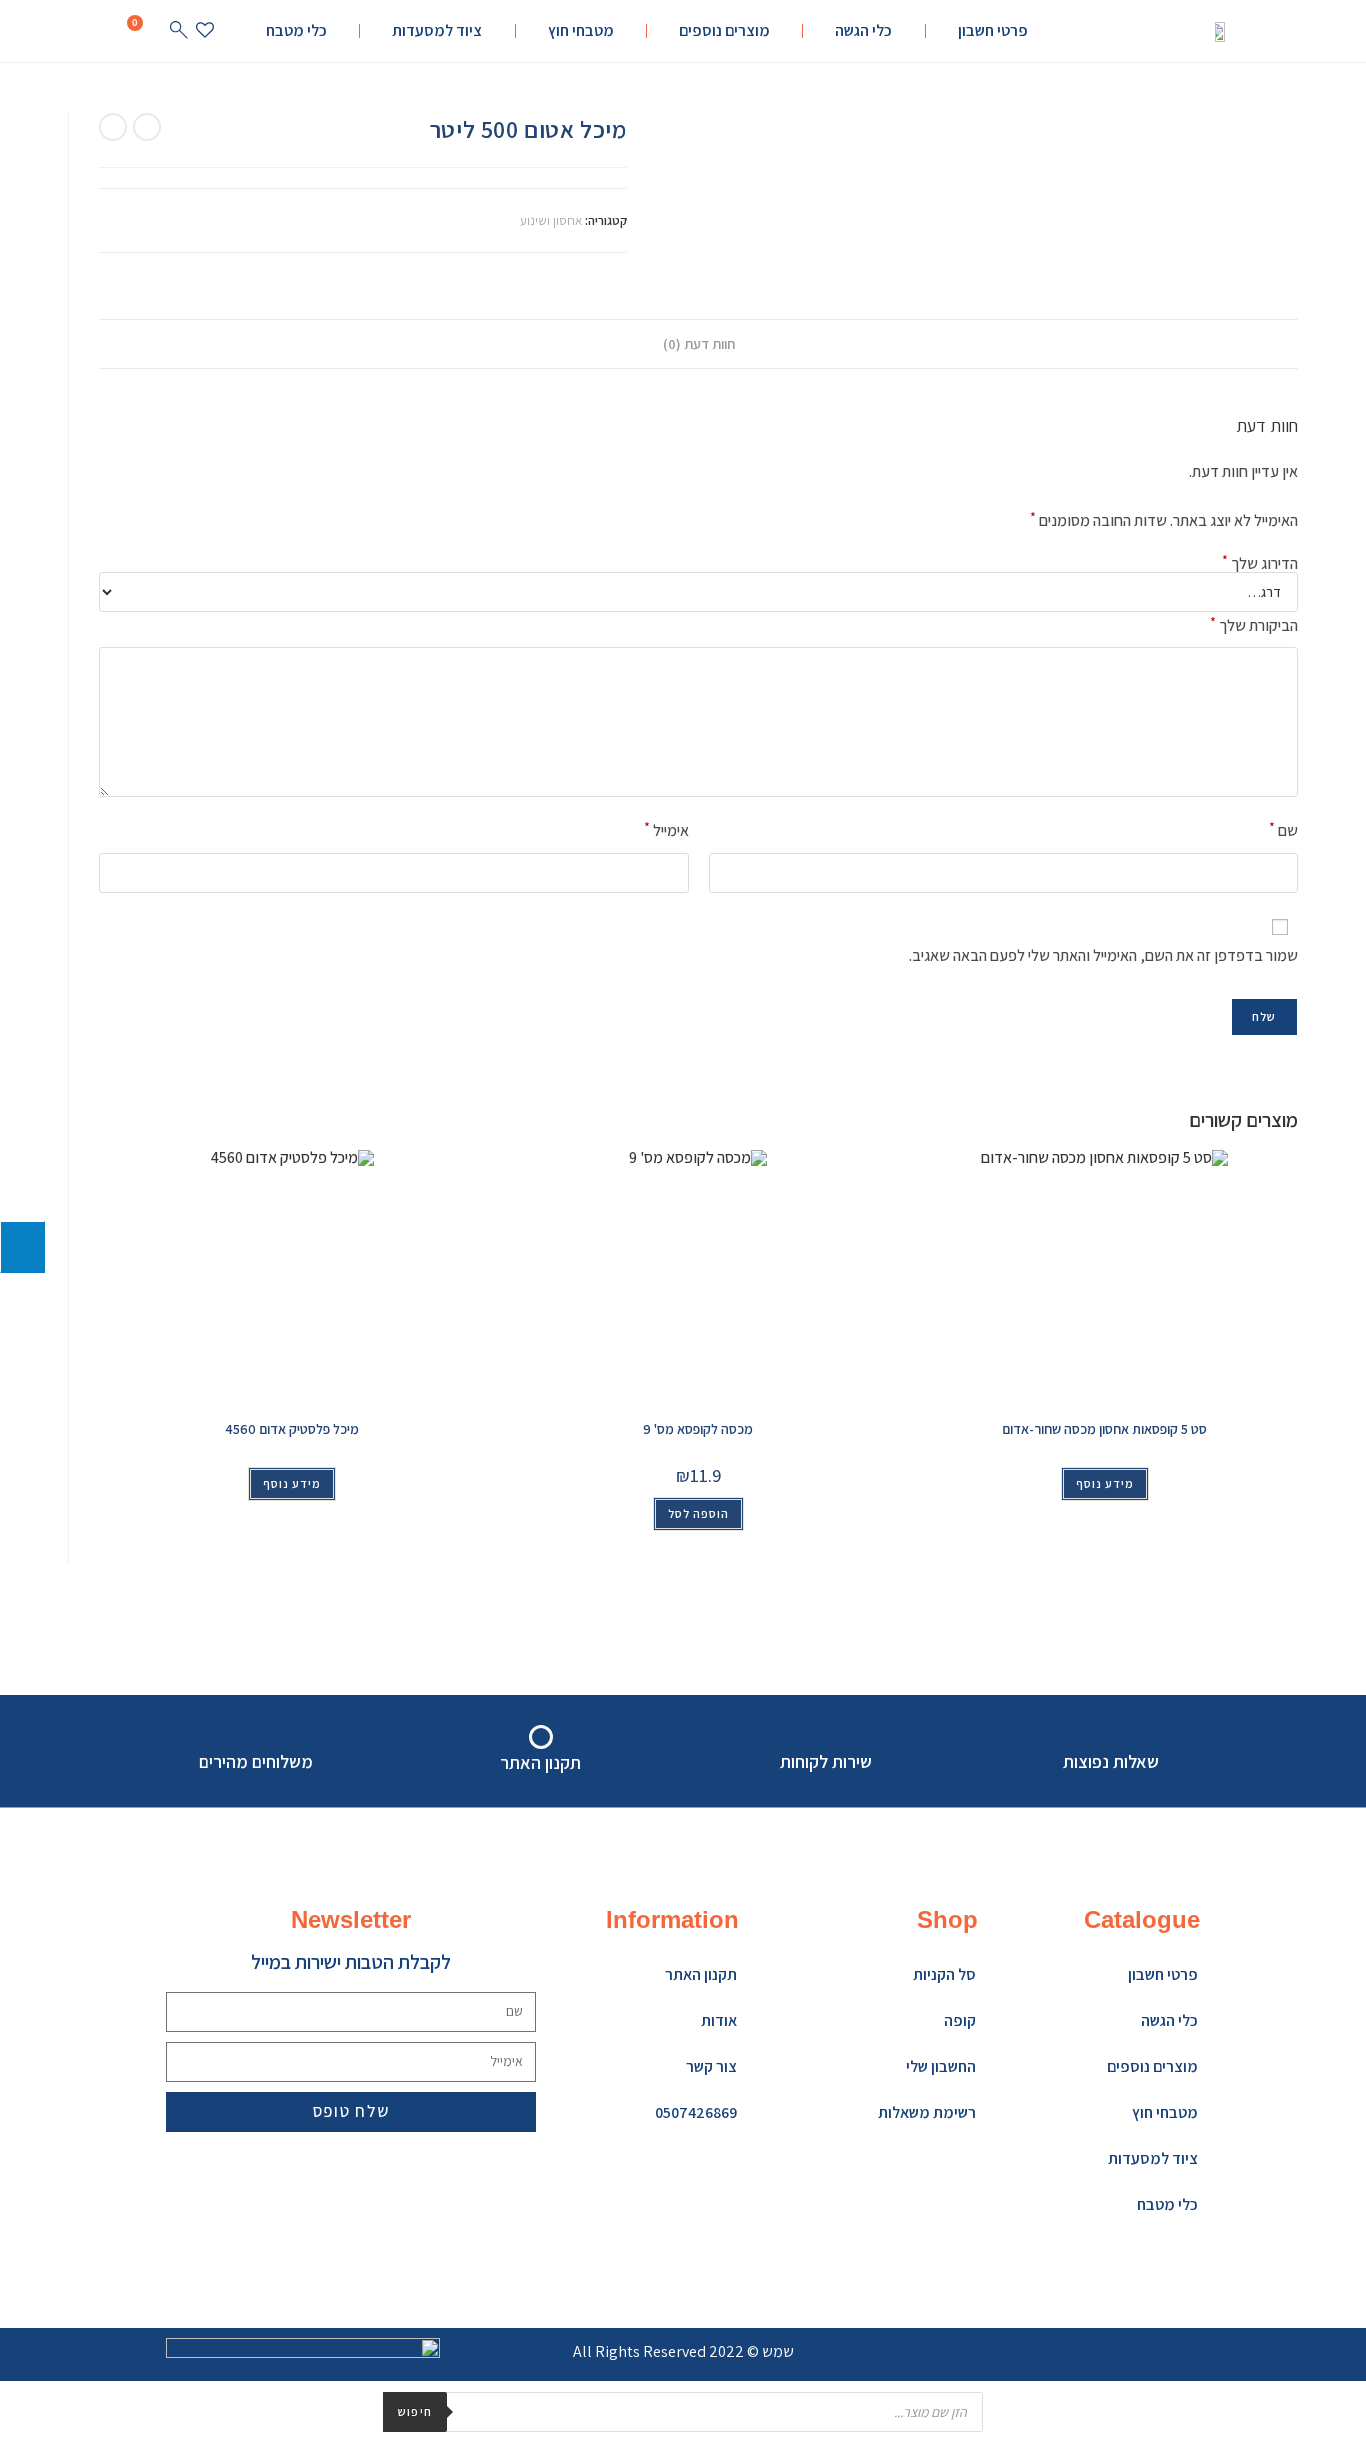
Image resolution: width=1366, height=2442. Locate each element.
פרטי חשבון (993, 30)
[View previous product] (147, 127)
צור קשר (711, 2066)
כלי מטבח (296, 30)
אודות (719, 2020)
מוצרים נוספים (724, 30)
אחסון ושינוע (551, 220)
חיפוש (415, 2411)
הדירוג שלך (1259, 564)
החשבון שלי (941, 2066)
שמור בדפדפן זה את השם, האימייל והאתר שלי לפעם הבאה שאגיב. (1103, 955)
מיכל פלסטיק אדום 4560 (292, 1429)
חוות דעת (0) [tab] (699, 343)
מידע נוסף (292, 1483)
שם (1283, 829)
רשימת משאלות (927, 2112)
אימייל (666, 829)
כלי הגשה (863, 30)
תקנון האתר (701, 1974)
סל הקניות (944, 1974)
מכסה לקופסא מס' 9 (698, 1429)
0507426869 (696, 2112)
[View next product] (113, 127)
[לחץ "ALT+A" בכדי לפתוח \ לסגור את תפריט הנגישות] (22, 1247)
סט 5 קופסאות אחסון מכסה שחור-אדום (1104, 1429)
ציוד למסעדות (437, 30)
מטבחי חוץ (581, 30)
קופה (960, 2020)
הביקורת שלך (1253, 624)
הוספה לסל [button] (698, 1513)
